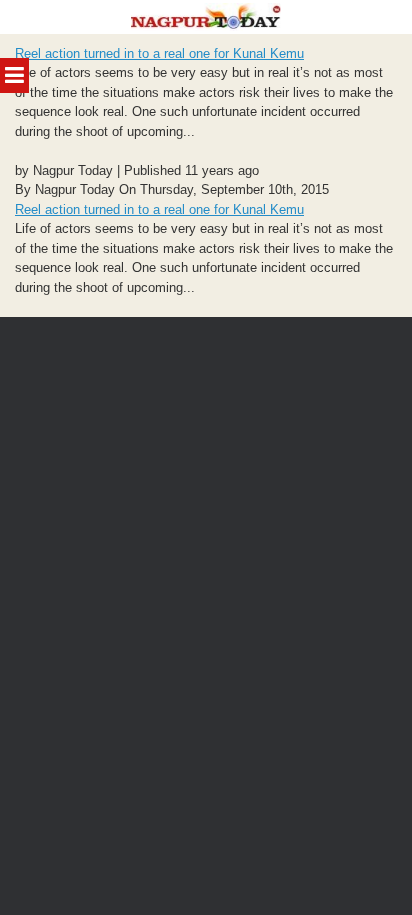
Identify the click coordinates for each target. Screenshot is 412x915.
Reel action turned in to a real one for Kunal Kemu (159, 53)
